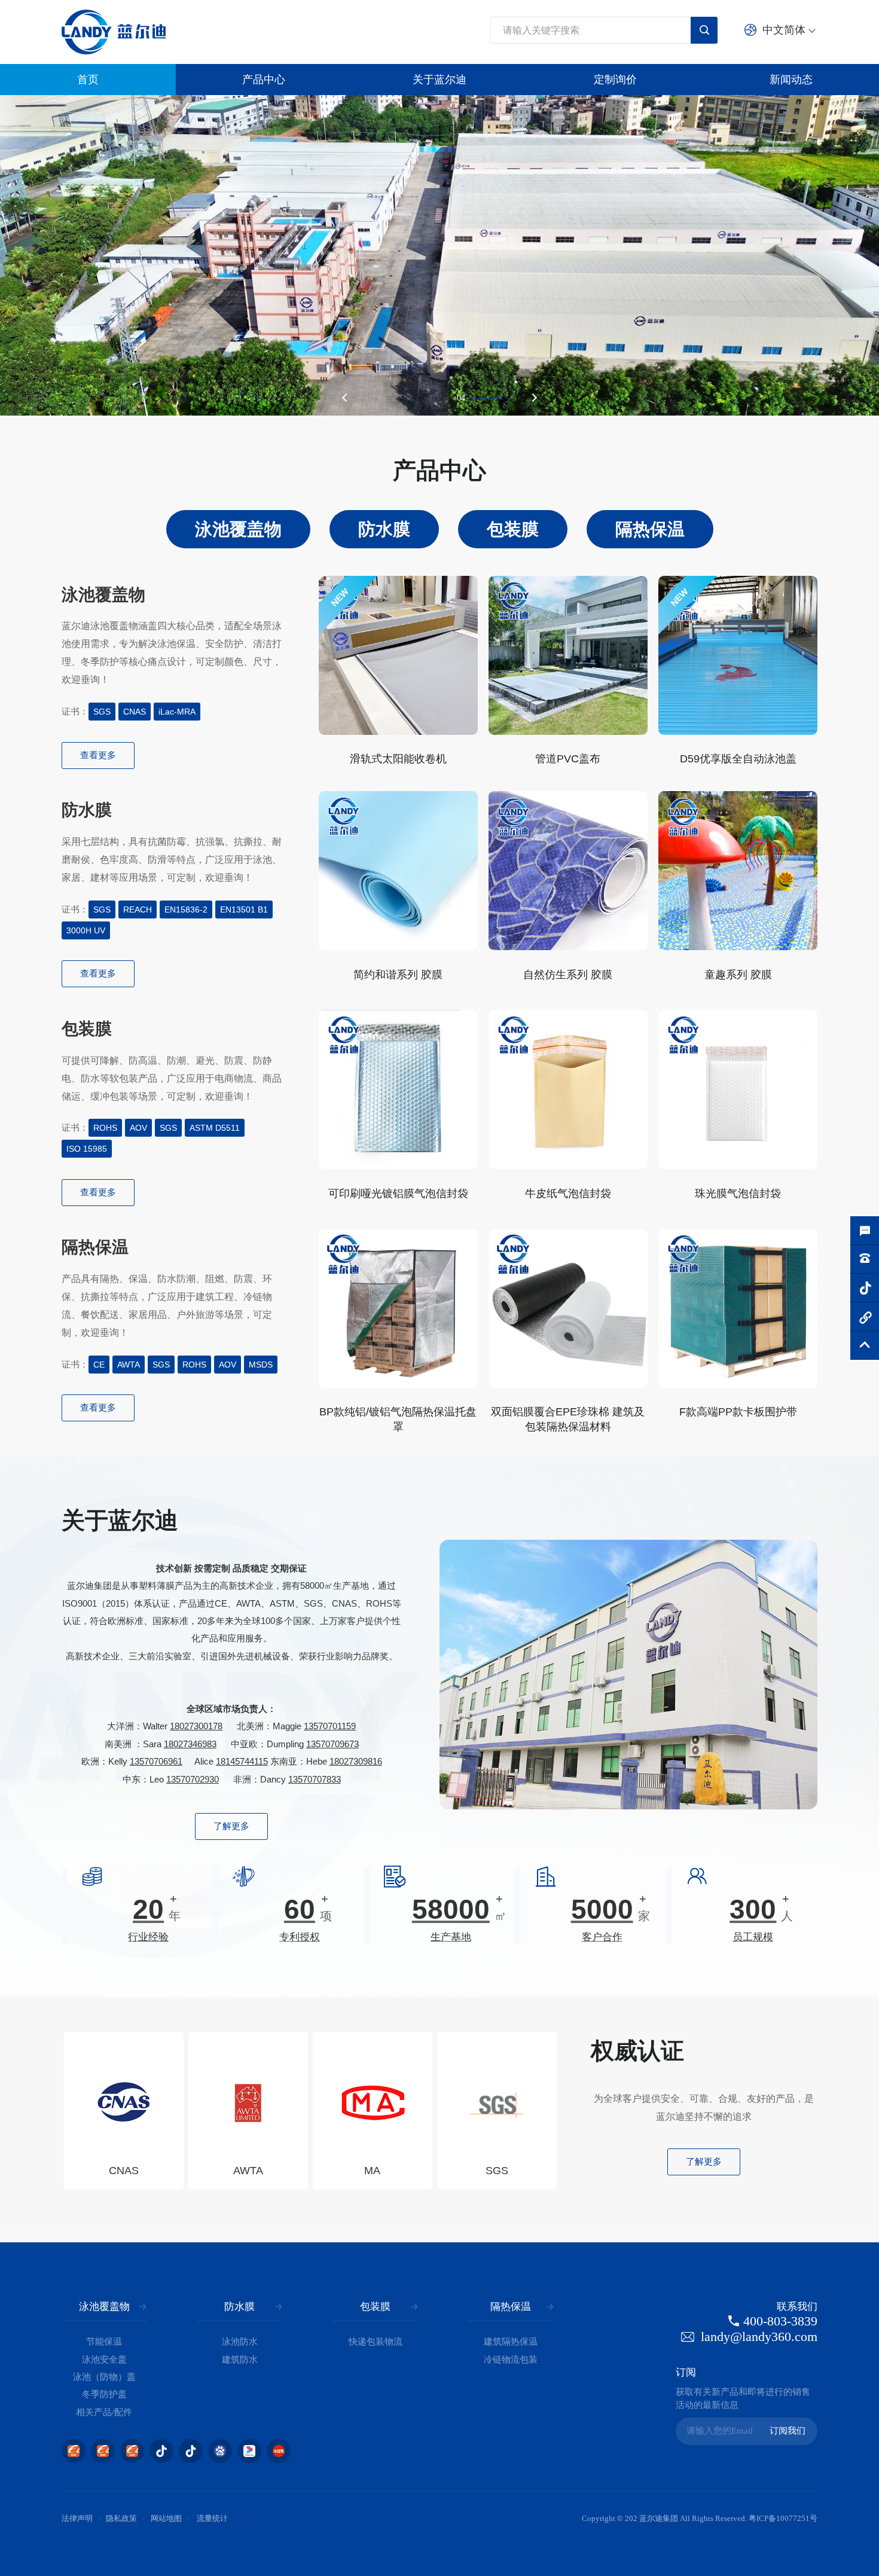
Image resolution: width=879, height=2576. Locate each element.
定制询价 (615, 80)
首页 (88, 80)
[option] (439, 255)
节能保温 (104, 2342)
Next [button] (533, 397)
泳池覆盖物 (104, 2307)
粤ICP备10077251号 (783, 2519)
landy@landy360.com (759, 2337)
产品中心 (264, 80)
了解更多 (231, 1826)
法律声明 (77, 2519)
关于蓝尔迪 (439, 80)
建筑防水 (240, 2360)
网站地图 (166, 2519)
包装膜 (375, 2307)
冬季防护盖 (104, 2394)
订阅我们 (788, 2431)
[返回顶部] (865, 1345)
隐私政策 (121, 2519)
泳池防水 (240, 2342)
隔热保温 (511, 2307)
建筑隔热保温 (511, 2342)
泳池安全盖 (104, 2360)
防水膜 (239, 2307)
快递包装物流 (376, 2342)
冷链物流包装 (511, 2360)
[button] (570, 2110)
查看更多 (98, 755)
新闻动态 (791, 80)
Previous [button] (346, 397)
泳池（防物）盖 (104, 2377)
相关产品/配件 (104, 2412)
